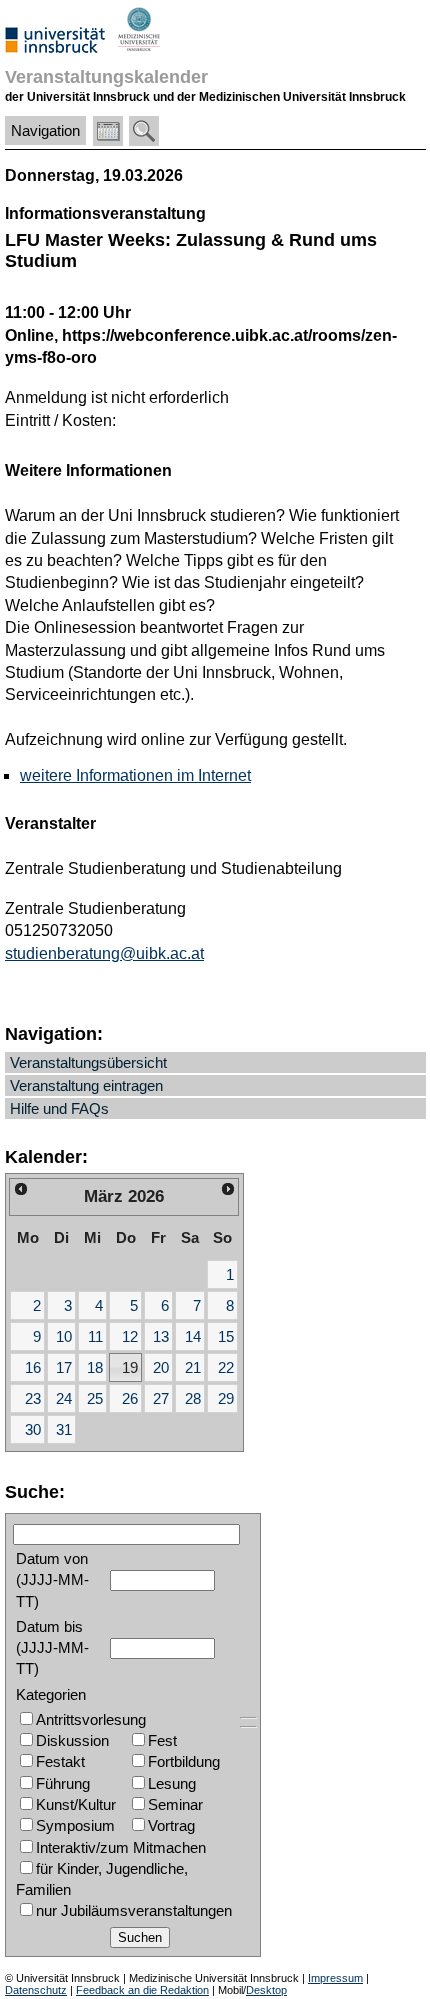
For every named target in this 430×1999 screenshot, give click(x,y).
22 (226, 1367)
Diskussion (72, 1740)
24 (64, 1398)
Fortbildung (184, 1761)
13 (161, 1336)
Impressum (335, 1978)
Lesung (172, 1783)
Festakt (60, 1761)
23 (33, 1398)
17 (64, 1367)
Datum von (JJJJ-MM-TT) (52, 1580)
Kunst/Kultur (76, 1804)
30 (33, 1429)
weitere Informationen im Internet (135, 775)
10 (64, 1336)
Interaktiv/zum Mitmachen (121, 1847)
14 (193, 1336)
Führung (63, 1783)
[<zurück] (20, 1189)
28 (193, 1398)
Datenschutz (36, 1990)
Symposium (75, 1825)
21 (193, 1367)
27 (161, 1398)
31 (64, 1429)
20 (161, 1367)
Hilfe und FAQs (59, 1108)
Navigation (45, 130)
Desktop (266, 1990)
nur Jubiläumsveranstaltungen (134, 1910)
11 (95, 1336)
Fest (162, 1740)
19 (130, 1367)
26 (130, 1398)
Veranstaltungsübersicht (88, 1062)
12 (130, 1336)
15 (226, 1336)
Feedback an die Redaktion (142, 1990)
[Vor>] (228, 1189)
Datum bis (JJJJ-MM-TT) (52, 1648)
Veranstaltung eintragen (86, 1085)
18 (95, 1367)
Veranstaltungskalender (106, 76)
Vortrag (171, 1825)
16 (33, 1367)
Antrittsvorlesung (91, 1719)
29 (226, 1398)
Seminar (175, 1804)
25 (95, 1398)
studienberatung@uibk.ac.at (104, 953)
